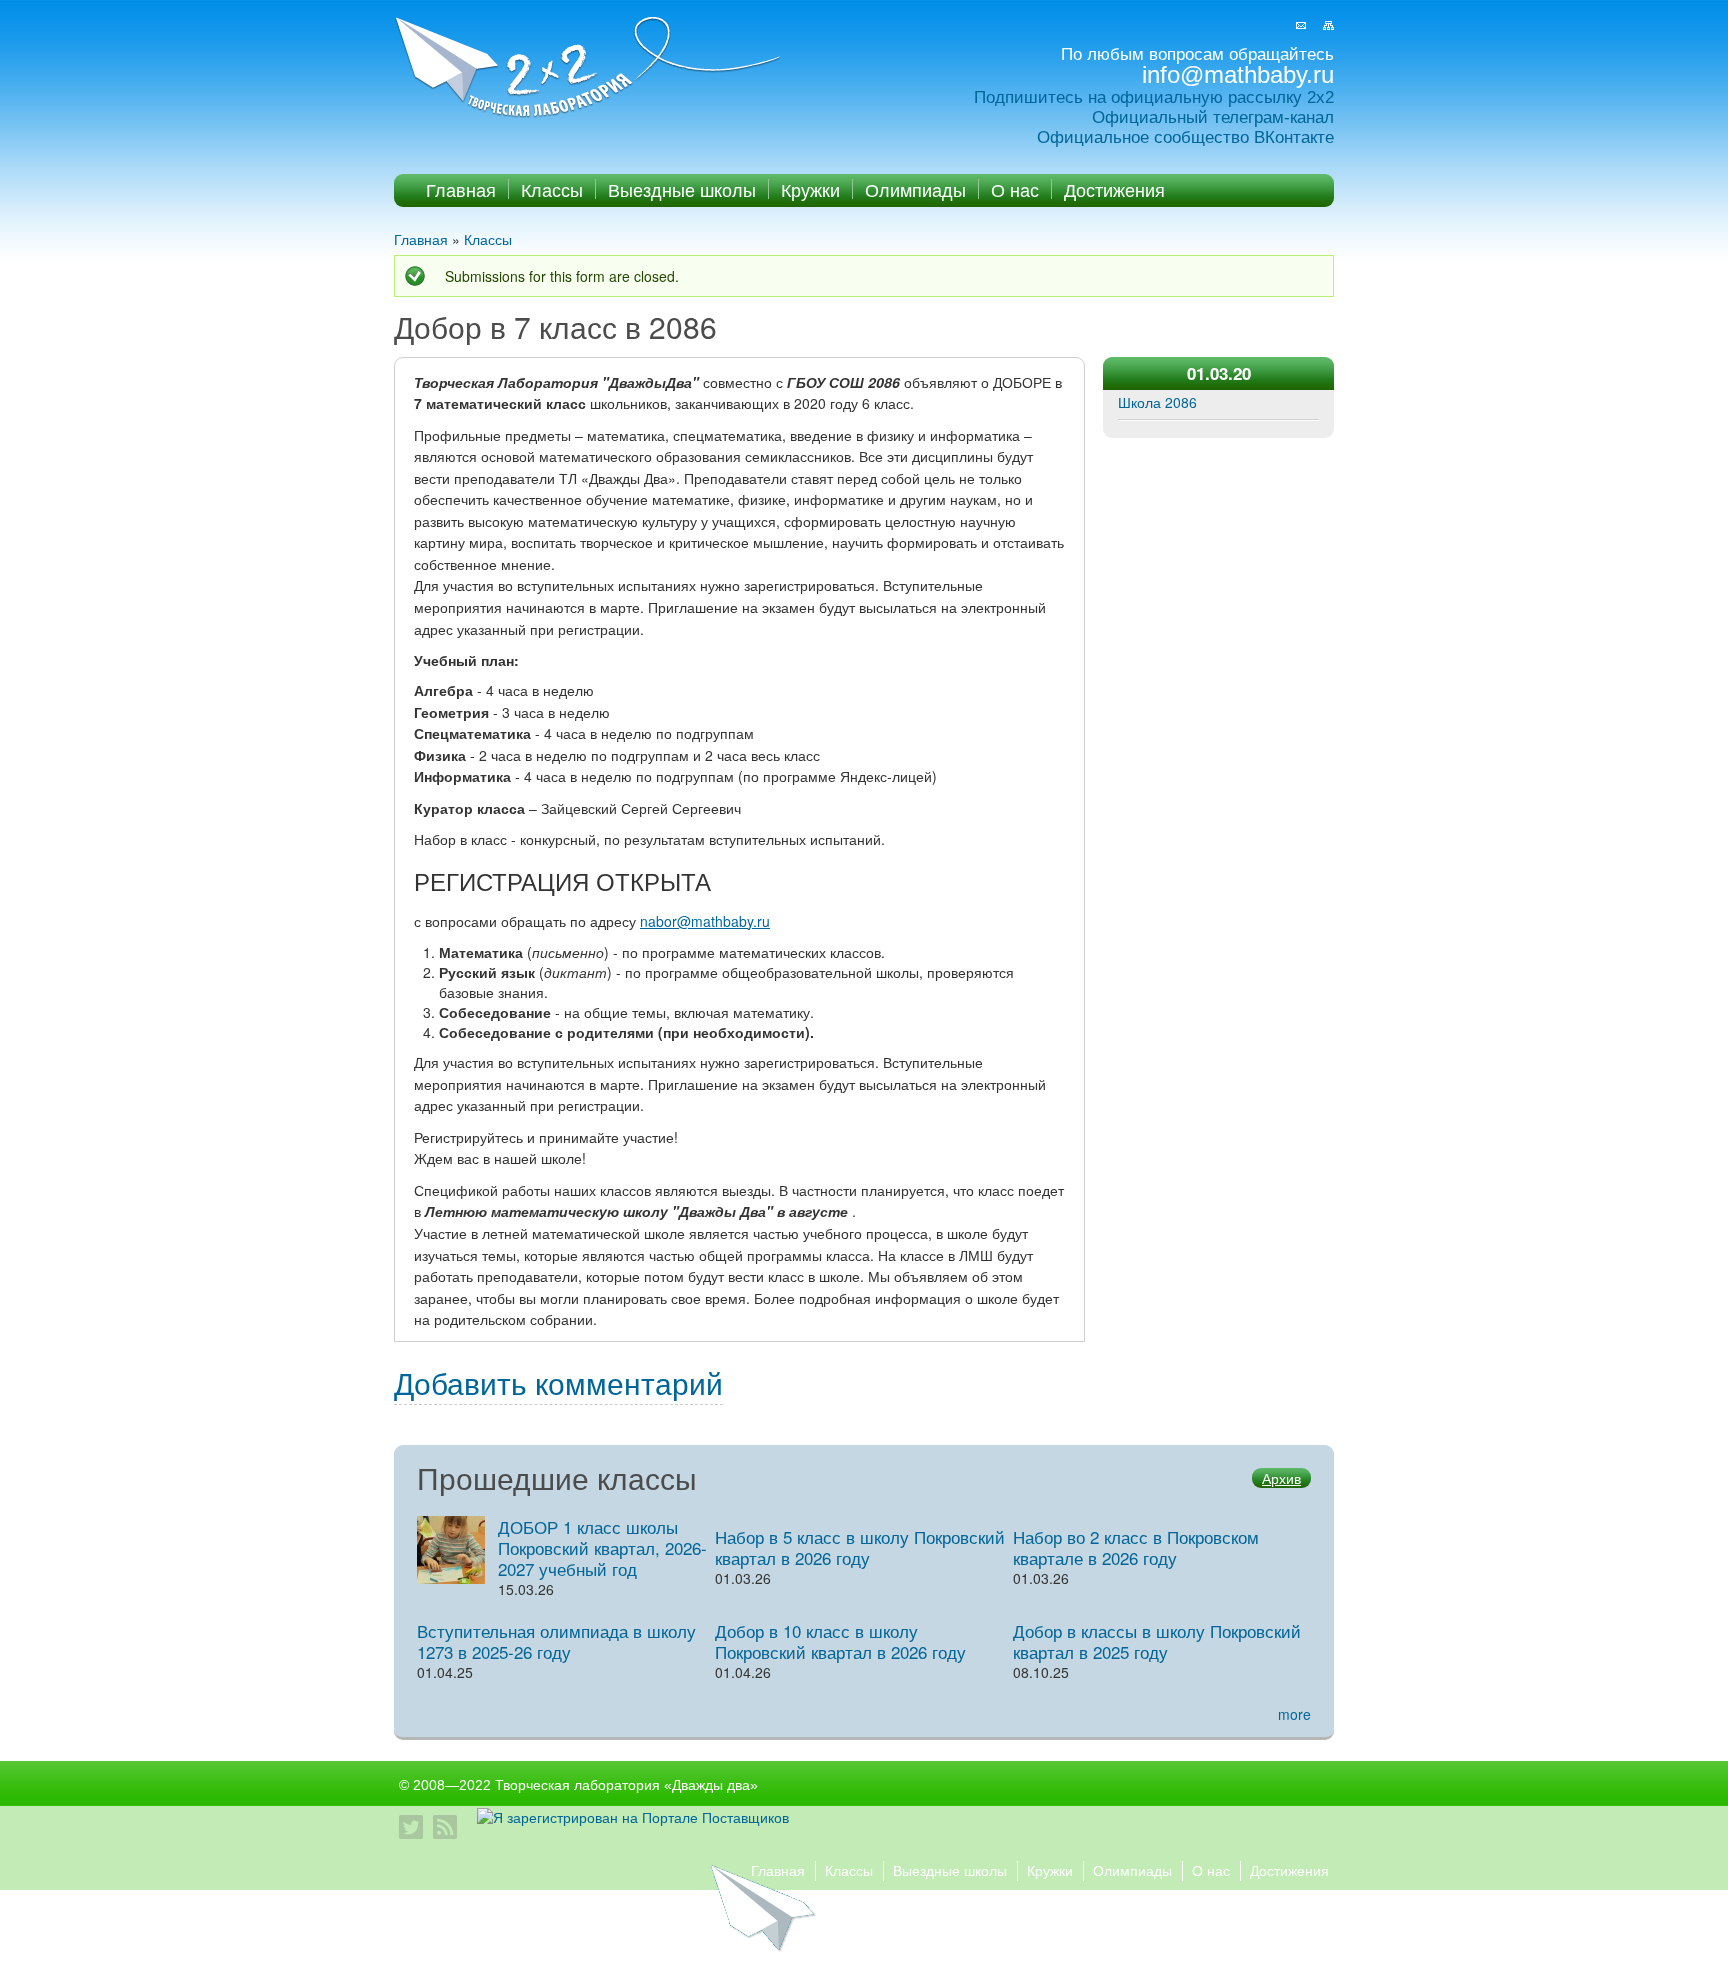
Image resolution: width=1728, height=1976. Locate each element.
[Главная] (590, 68)
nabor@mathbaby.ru (705, 921)
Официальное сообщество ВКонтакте (1185, 137)
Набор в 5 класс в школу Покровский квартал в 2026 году (860, 1547)
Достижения (1114, 189)
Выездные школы (682, 189)
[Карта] (1328, 25)
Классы (552, 189)
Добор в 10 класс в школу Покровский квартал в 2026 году (840, 1641)
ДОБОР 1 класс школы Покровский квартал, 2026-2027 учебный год (602, 1547)
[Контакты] (1301, 25)
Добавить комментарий (558, 1382)
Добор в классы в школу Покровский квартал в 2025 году (1157, 1641)
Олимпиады (915, 189)
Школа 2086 (1157, 402)
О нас (1015, 189)
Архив (1281, 1478)
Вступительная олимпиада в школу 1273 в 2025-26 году (556, 1641)
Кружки (810, 189)
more (1294, 1714)
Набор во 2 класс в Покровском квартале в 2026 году (1136, 1547)
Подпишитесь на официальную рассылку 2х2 (1154, 97)
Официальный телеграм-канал (1213, 117)
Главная (461, 189)
